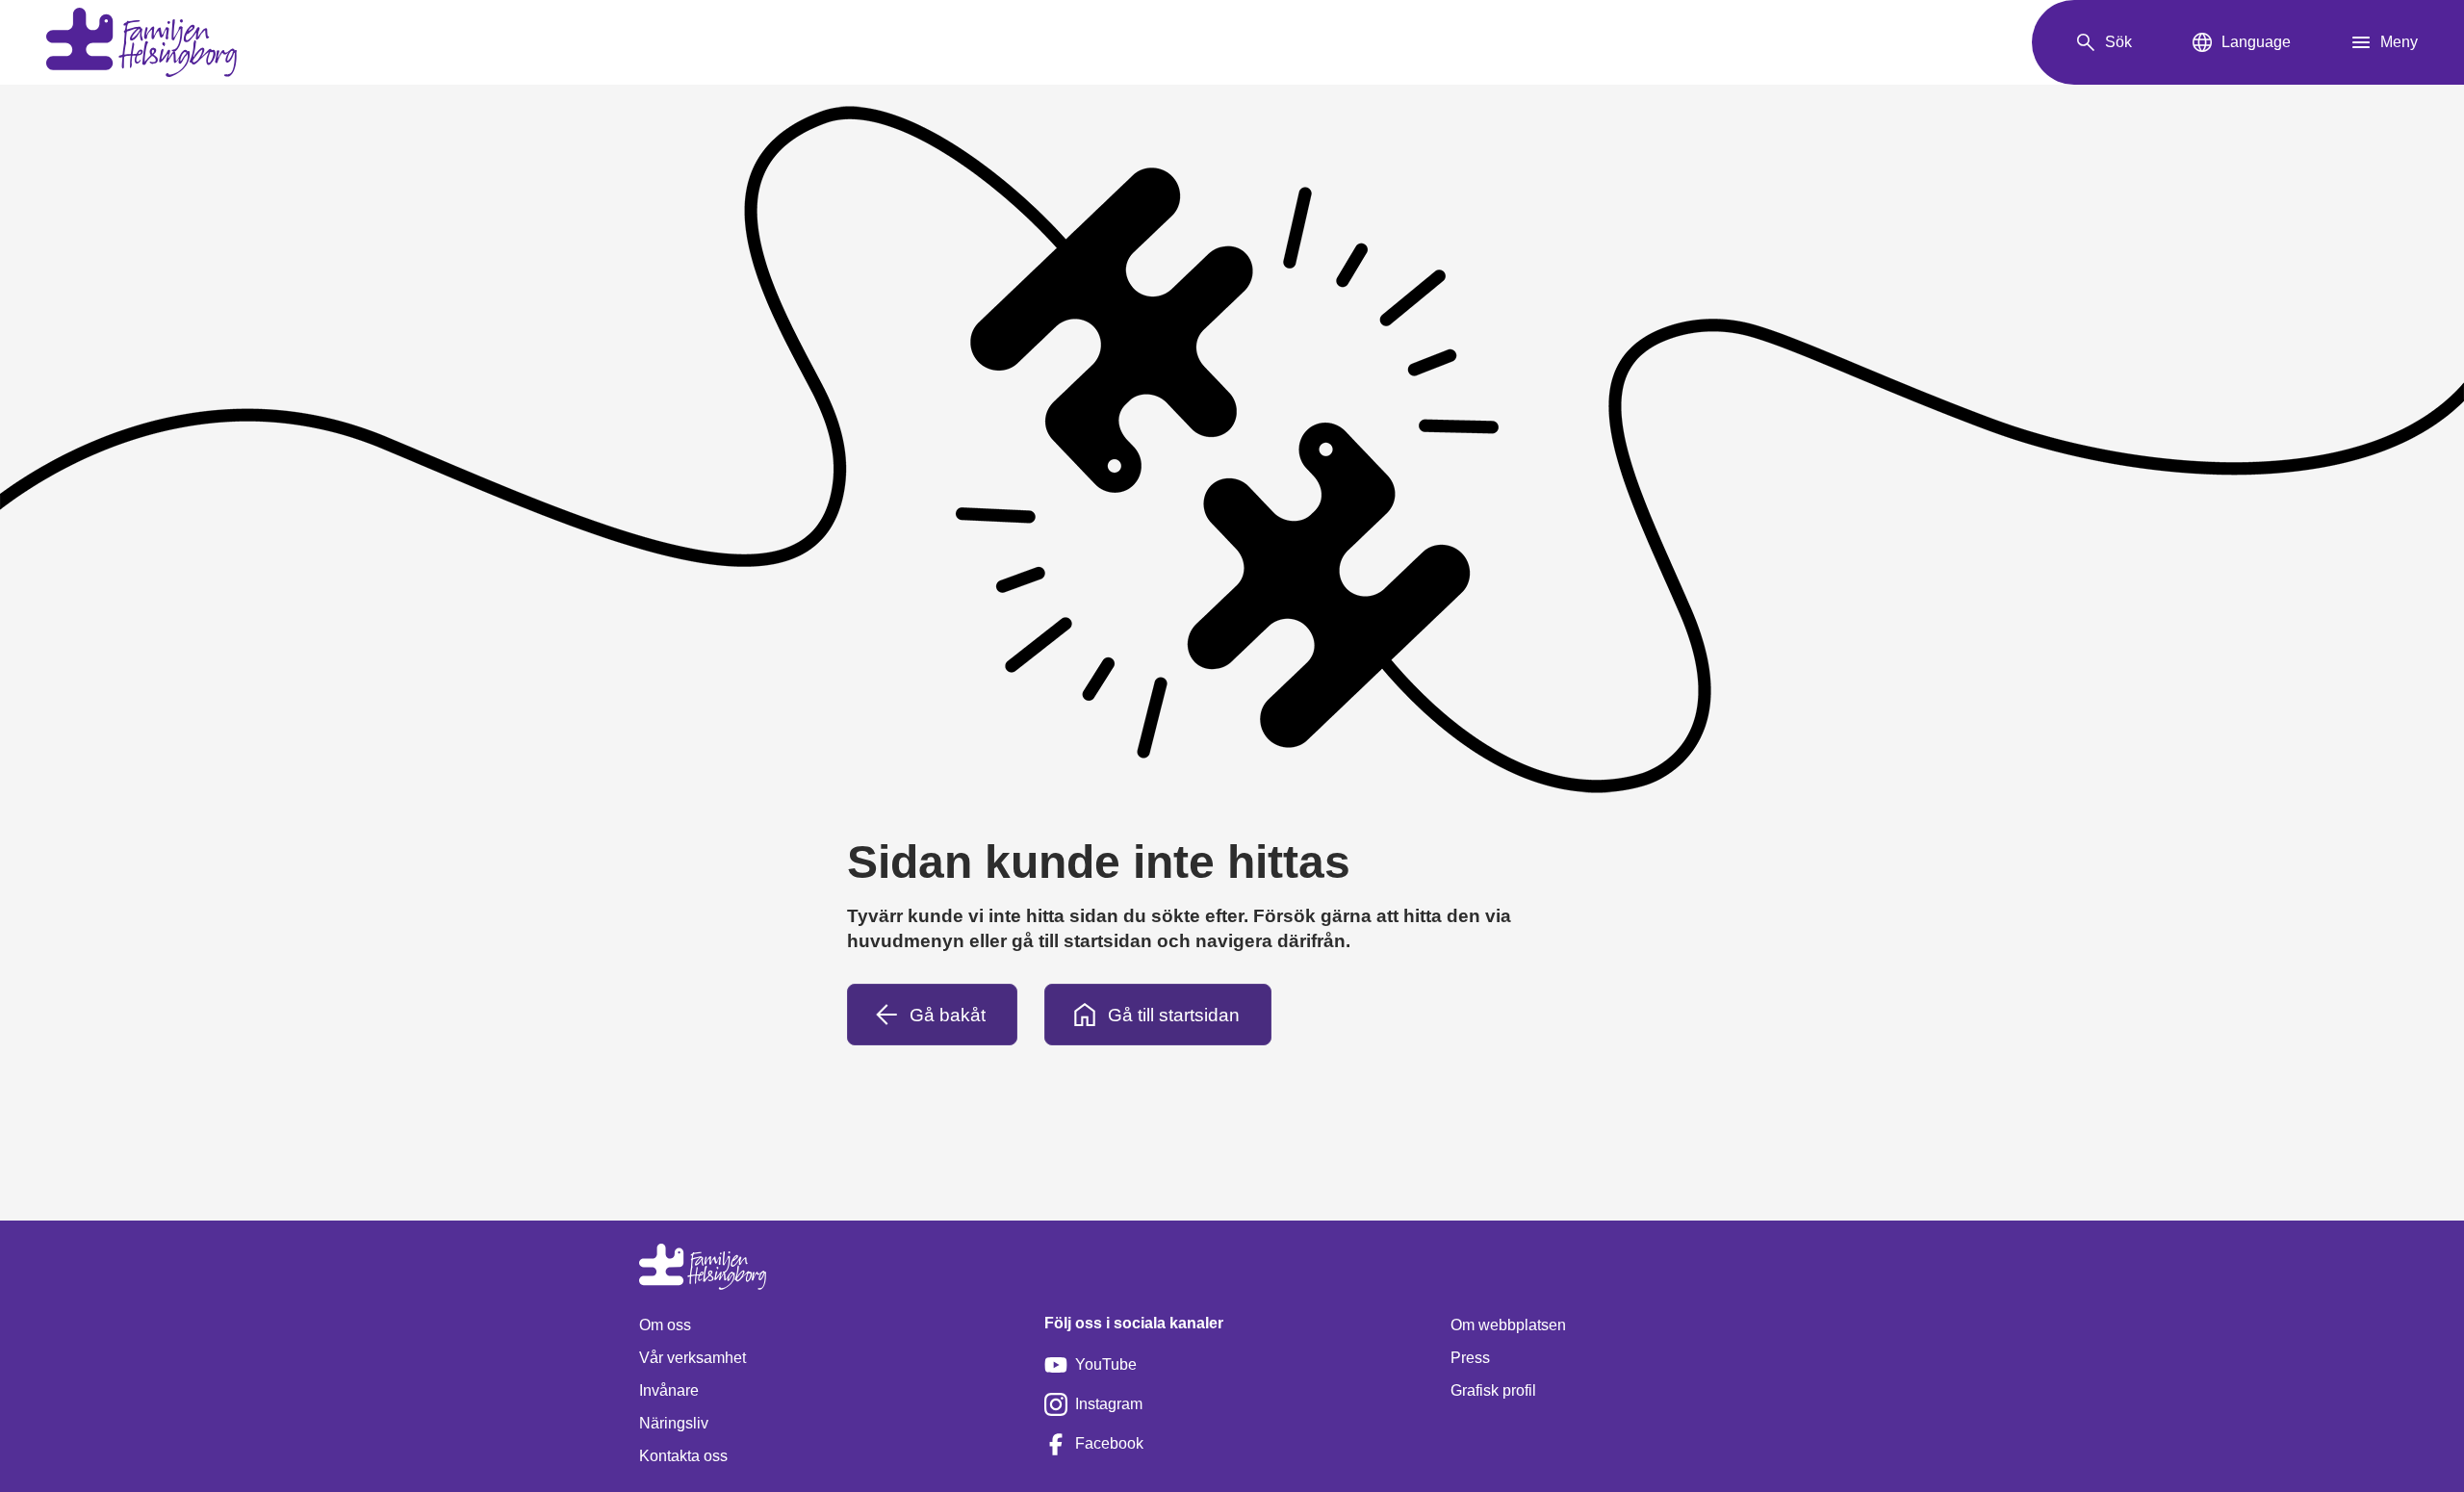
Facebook (1109, 1443)
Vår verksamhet (693, 1358)
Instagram (1109, 1404)
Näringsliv (674, 1423)
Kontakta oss (683, 1456)
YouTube (1106, 1364)
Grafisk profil (1493, 1390)
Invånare (669, 1390)
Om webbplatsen (1508, 1325)
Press (1470, 1358)
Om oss (665, 1325)
